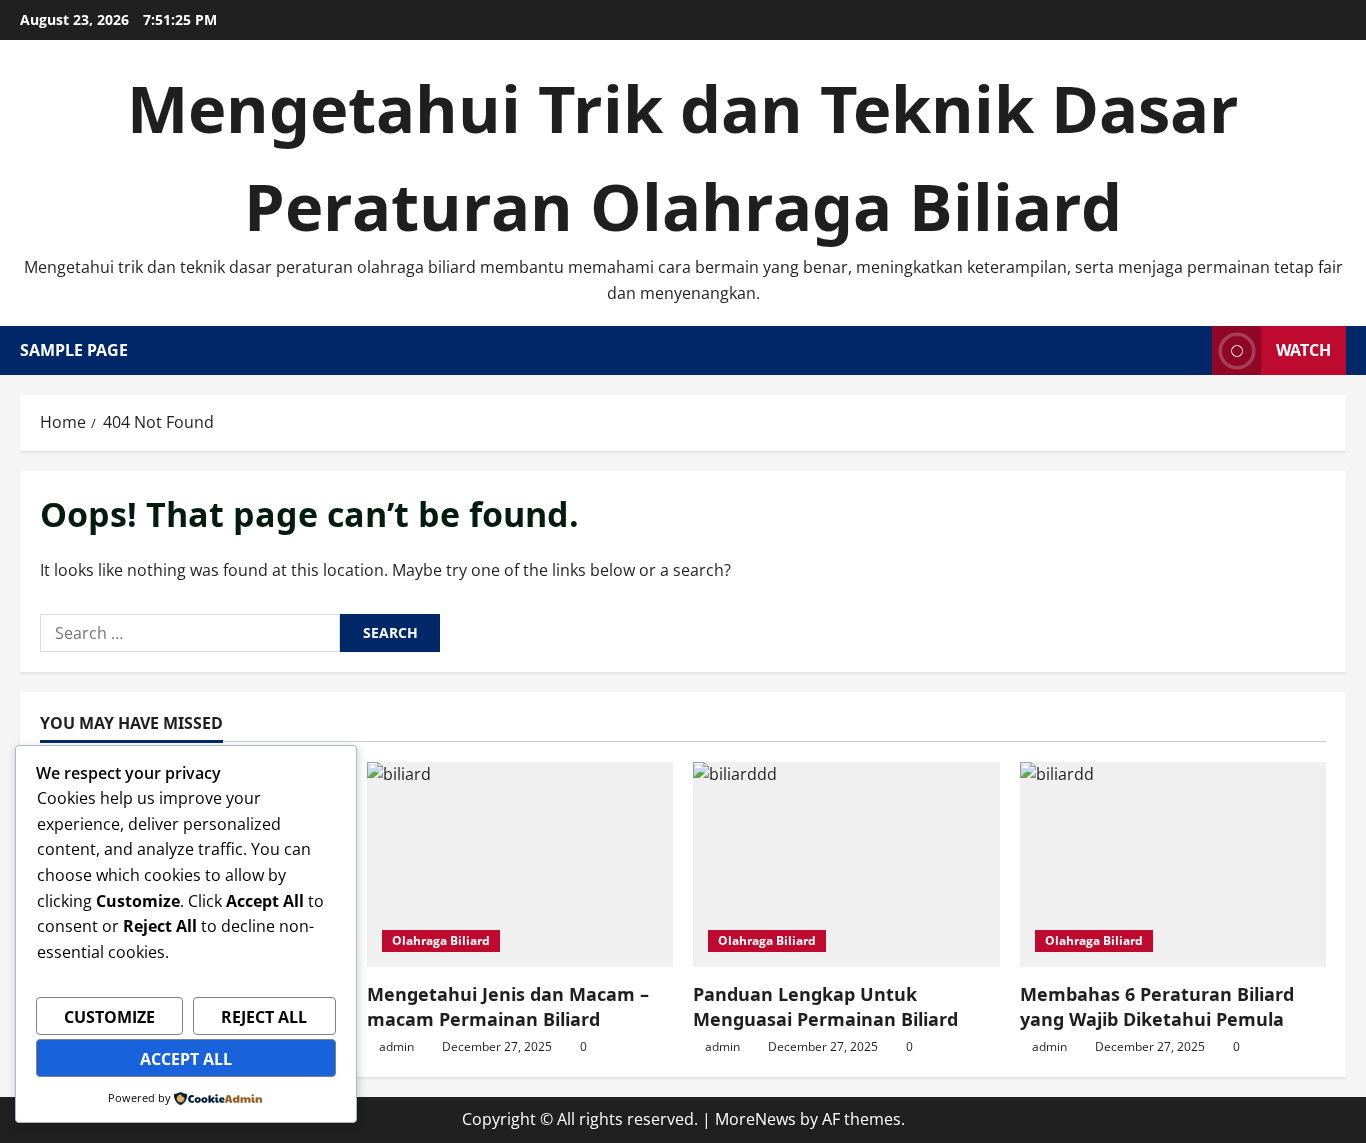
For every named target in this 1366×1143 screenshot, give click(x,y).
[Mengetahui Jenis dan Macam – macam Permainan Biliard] (520, 864)
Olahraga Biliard (441, 940)
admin (396, 1046)
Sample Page (74, 350)
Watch (1303, 350)
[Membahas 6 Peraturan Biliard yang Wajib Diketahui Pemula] (1173, 864)
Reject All (264, 1017)
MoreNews (755, 1119)
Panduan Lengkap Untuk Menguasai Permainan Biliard (825, 1006)
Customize (109, 1017)
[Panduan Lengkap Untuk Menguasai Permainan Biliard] (846, 864)
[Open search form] (1191, 350)
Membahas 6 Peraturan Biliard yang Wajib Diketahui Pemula (1157, 1006)
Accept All (186, 1059)
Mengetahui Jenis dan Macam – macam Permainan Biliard (508, 1006)
